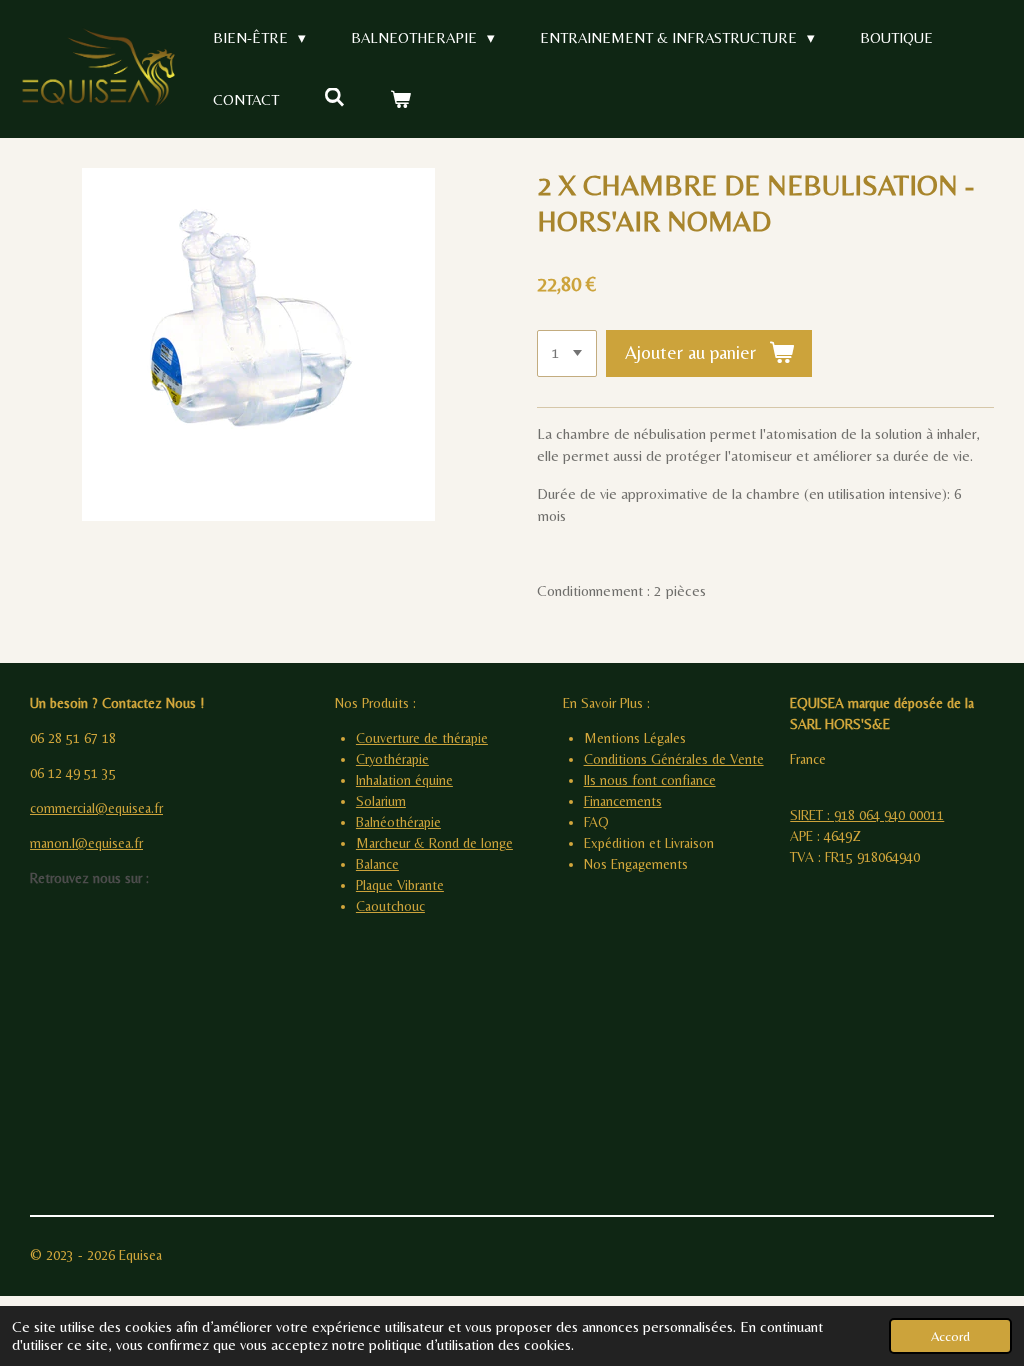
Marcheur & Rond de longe (434, 843)
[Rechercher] (334, 97)
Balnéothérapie (398, 822)
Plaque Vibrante (400, 885)
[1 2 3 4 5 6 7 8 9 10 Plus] (567, 353)
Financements (623, 801)
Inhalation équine (404, 780)
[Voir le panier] (400, 100)
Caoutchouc (390, 906)
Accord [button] (950, 1336)
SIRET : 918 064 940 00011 (867, 815)
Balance (377, 864)
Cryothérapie (392, 759)
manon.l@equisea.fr (86, 843)
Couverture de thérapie (422, 738)
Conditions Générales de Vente (674, 759)
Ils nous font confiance (650, 780)
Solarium (381, 801)
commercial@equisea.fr (96, 808)
